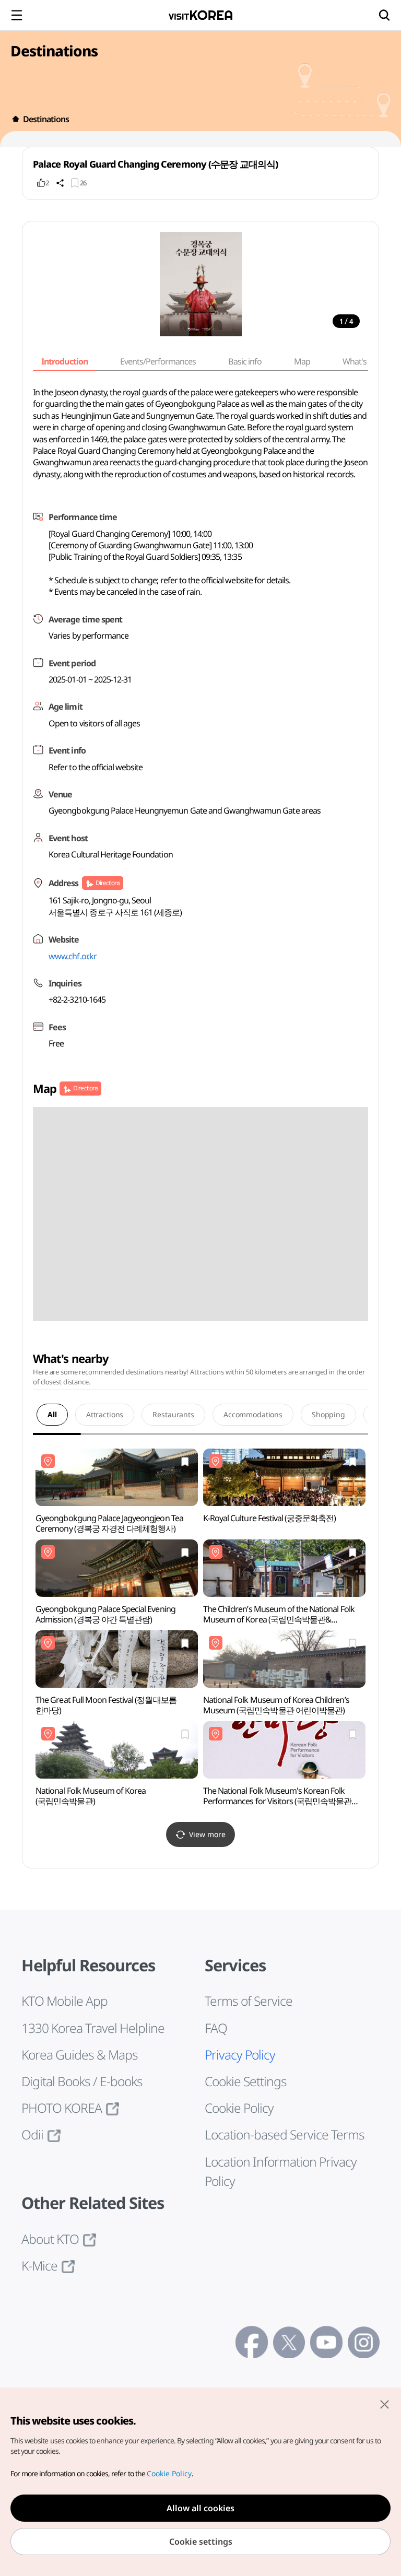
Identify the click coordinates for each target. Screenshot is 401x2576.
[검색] (384, 15)
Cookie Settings (246, 2081)
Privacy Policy (240, 2055)
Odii (32, 2134)
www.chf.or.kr (73, 956)
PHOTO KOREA (62, 2108)
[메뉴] (17, 15)
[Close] (384, 2404)
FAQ (216, 2028)
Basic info (245, 361)
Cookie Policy (239, 2108)
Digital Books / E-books (82, 2081)
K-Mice (39, 2266)
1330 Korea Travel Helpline (93, 2028)
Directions (108, 883)
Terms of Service (249, 2001)
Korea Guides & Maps (80, 2055)
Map (302, 361)
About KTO (50, 2239)
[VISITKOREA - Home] (200, 15)
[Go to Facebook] (251, 2342)
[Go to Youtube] (326, 2342)
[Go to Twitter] (289, 2342)
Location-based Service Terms (285, 2134)
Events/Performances (158, 361)
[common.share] (60, 183)
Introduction (64, 361)
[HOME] (16, 119)
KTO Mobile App (64, 2001)
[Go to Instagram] (364, 2342)
